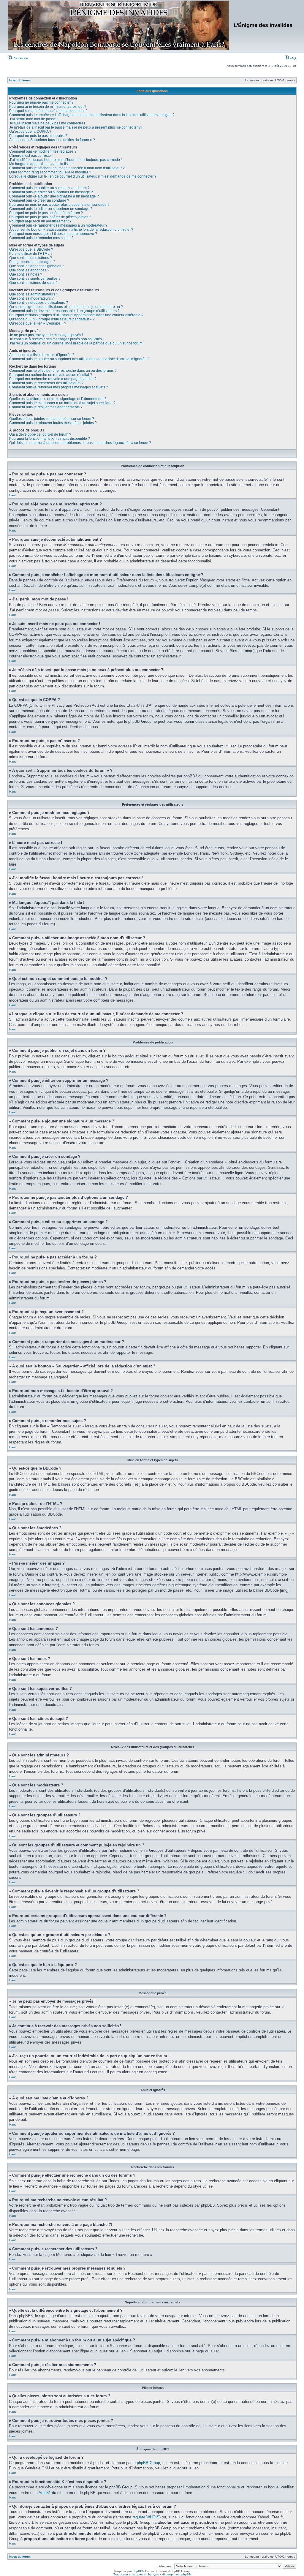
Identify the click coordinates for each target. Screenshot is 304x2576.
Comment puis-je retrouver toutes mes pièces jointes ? (53, 423)
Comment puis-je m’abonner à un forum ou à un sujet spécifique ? (62, 403)
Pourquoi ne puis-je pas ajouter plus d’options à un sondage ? (59, 205)
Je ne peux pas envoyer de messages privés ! (46, 335)
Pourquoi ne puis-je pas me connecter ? (41, 102)
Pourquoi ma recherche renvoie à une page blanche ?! (53, 379)
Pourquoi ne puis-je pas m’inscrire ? (38, 136)
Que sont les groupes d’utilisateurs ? (39, 303)
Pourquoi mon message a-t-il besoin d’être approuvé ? (53, 234)
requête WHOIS (146, 2517)
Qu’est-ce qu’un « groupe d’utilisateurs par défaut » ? (52, 319)
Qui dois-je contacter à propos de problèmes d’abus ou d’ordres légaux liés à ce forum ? (80, 443)
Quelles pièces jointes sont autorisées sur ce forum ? (52, 419)
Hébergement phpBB (176, 2574)
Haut (12, 495)
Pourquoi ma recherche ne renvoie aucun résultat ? (51, 375)
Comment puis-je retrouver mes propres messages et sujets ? (59, 387)
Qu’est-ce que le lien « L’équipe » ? (38, 323)
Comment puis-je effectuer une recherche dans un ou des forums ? (63, 371)
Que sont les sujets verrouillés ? (35, 279)
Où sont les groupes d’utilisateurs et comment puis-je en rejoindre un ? (66, 307)
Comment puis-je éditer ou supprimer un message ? (51, 192)
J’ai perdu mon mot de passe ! (33, 119)
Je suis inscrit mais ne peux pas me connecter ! (47, 123)
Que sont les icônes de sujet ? (33, 283)
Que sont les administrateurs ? (34, 294)
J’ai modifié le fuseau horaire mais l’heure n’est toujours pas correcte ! (65, 160)
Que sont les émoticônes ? (31, 258)
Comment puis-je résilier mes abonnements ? (46, 407)
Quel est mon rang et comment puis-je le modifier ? (50, 172)
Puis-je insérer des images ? (32, 262)
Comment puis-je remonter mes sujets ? (41, 238)
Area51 (45, 2493)
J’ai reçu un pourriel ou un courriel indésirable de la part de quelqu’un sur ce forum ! (77, 343)
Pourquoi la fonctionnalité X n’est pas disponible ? (50, 439)
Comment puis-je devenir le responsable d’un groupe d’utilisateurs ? (64, 311)
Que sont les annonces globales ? (37, 266)
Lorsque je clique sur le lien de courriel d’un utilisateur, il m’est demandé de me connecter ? (83, 176)
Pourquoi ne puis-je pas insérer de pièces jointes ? (50, 217)
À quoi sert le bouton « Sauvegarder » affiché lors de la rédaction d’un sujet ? (71, 230)
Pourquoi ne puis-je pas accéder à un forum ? (46, 213)
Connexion (20, 58)
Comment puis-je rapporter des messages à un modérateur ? (58, 225)
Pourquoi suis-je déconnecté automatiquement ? (48, 111)
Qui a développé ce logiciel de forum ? (40, 434)
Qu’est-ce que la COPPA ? (30, 132)
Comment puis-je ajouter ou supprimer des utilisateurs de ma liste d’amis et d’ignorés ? (79, 359)
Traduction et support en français (136, 2574)
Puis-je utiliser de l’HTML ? (31, 254)
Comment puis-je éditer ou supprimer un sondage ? (51, 209)
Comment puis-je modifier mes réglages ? (43, 151)
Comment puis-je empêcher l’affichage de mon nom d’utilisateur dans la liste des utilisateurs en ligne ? (92, 115)
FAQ (292, 58)
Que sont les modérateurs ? (31, 298)
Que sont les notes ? (26, 274)
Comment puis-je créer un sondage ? (39, 200)
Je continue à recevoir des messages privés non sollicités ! (56, 339)
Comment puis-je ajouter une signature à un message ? (54, 196)
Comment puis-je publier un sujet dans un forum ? (49, 188)
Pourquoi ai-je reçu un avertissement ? (40, 221)
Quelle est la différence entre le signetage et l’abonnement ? (58, 399)
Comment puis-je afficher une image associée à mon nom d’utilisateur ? (67, 168)
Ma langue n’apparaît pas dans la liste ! (41, 164)
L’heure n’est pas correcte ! (31, 156)
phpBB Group (148, 2463)
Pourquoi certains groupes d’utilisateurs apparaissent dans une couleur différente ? (76, 315)
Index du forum (20, 80)
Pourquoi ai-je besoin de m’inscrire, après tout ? (48, 107)
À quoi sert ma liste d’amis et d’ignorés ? (42, 355)
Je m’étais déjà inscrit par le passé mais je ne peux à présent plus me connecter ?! (75, 127)
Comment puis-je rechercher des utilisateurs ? (46, 383)
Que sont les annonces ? (29, 270)
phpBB (137, 2571)
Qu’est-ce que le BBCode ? (31, 249)
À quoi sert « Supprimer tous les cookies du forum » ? (52, 140)
